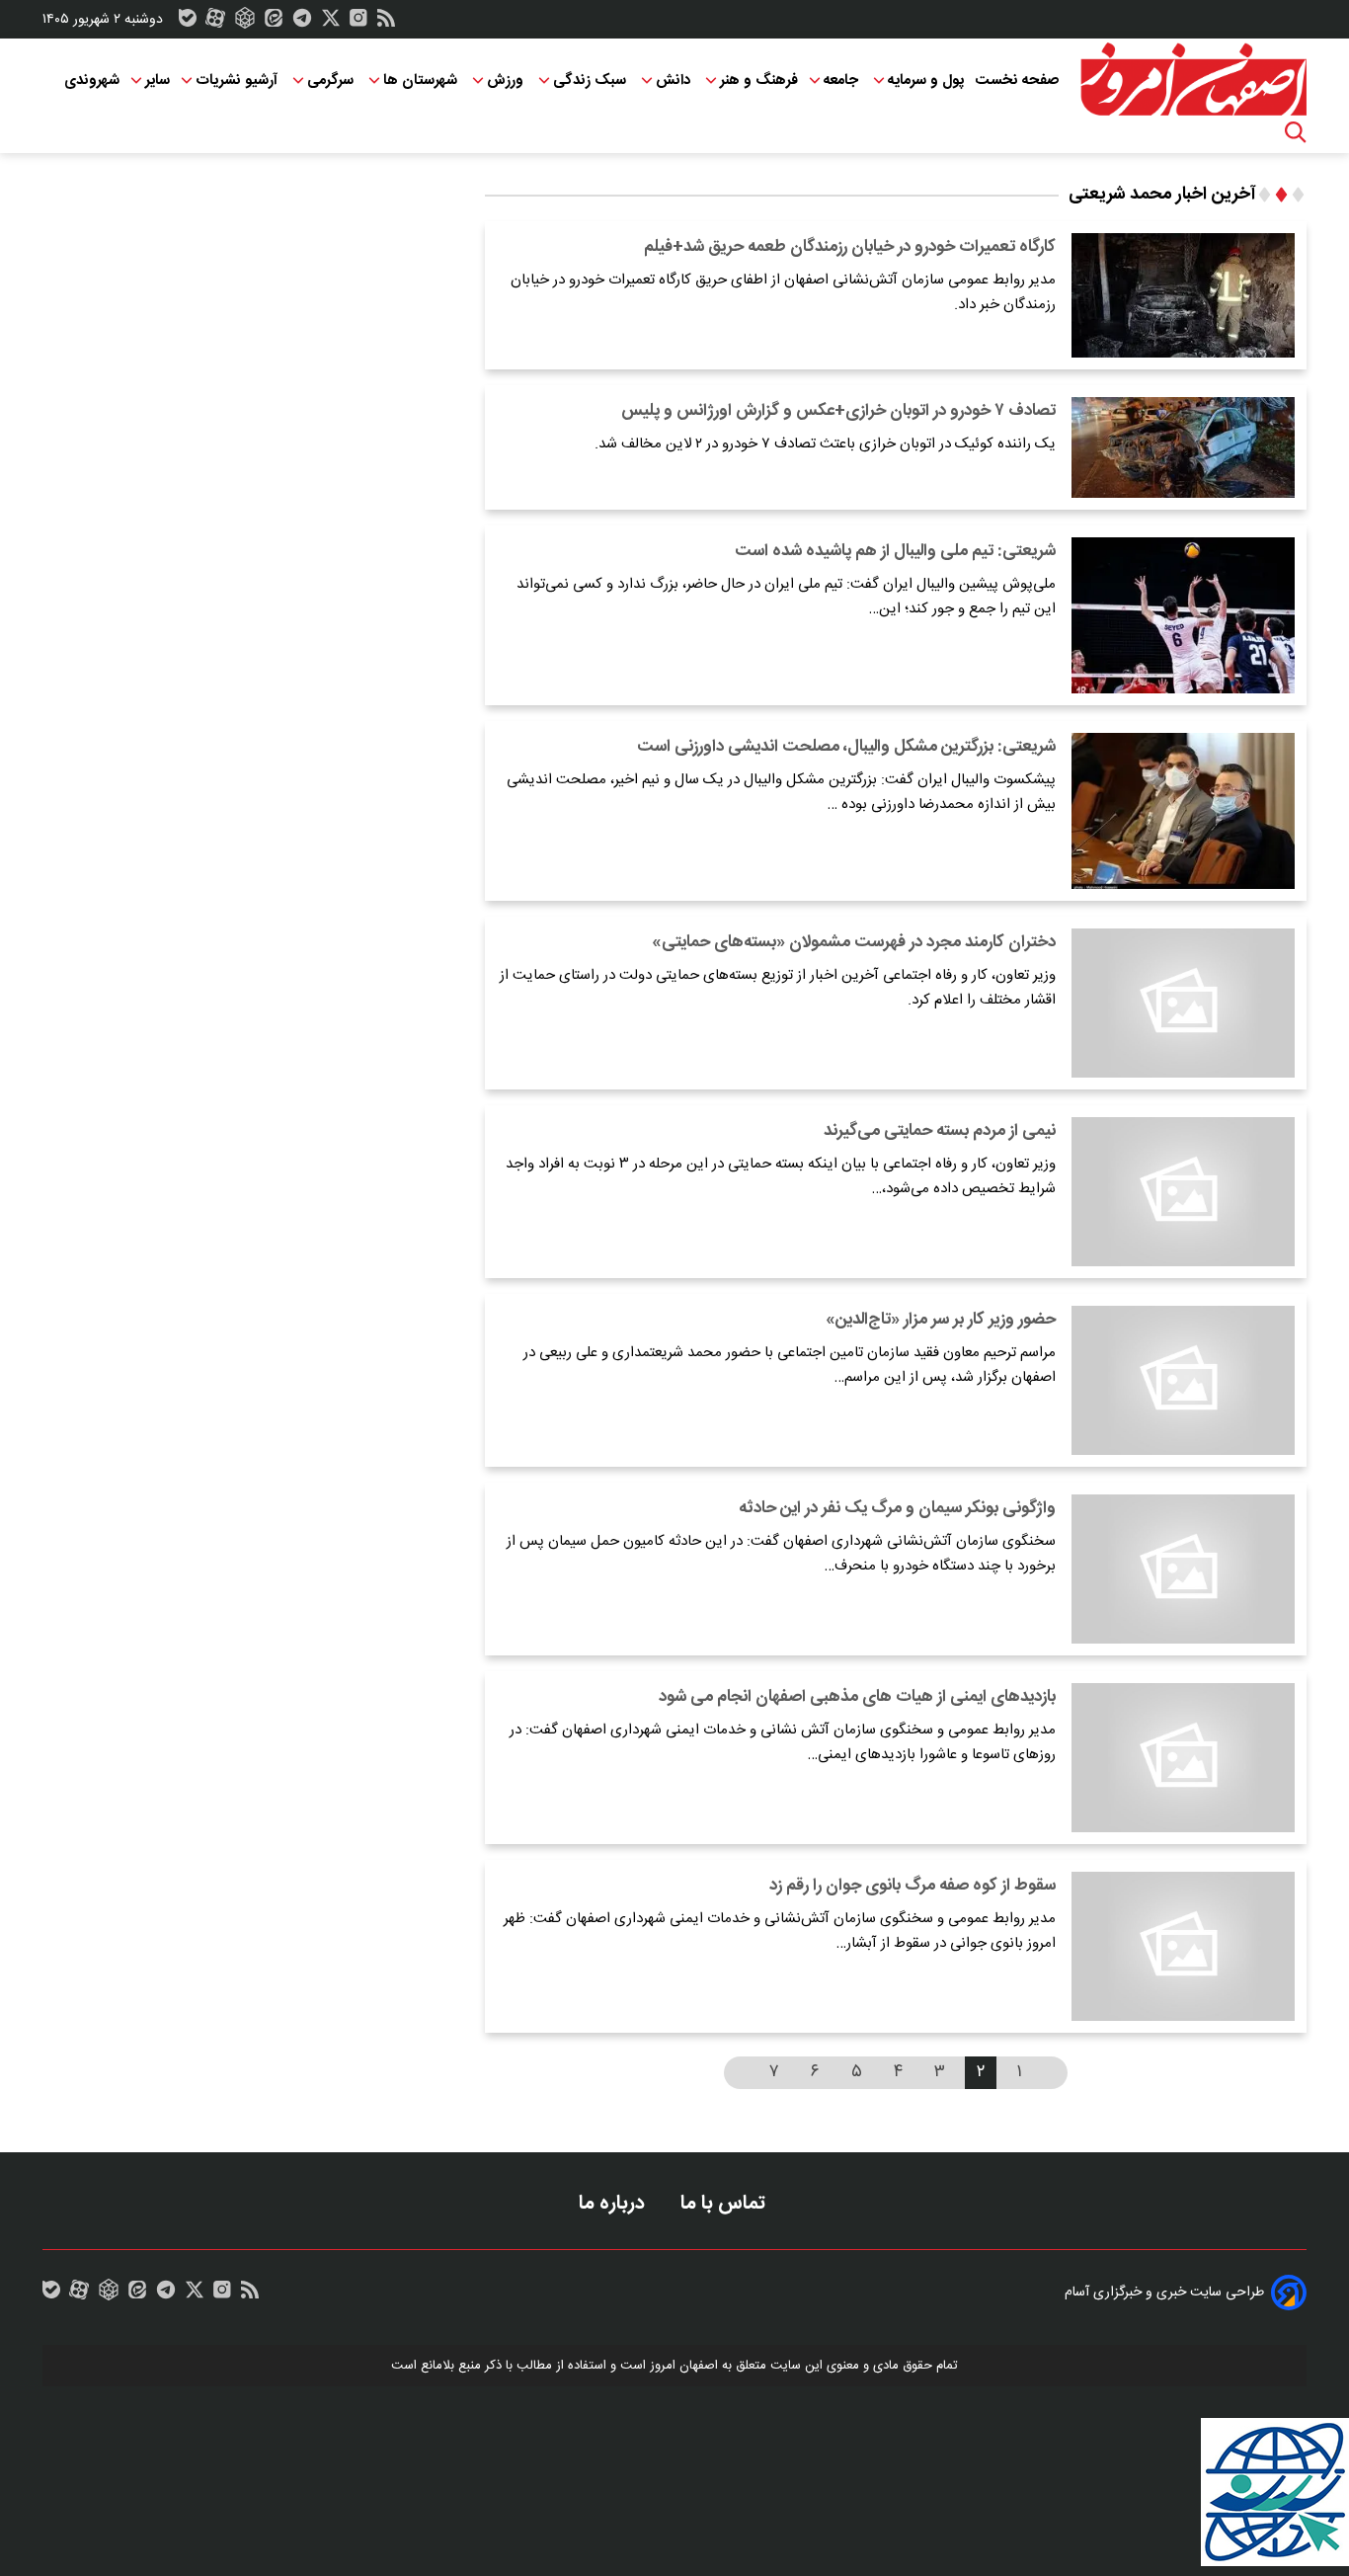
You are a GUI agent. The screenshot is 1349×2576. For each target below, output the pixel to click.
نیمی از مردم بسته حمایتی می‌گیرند (940, 1131)
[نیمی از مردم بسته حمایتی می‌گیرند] (1183, 1192)
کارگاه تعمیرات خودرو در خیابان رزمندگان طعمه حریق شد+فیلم (850, 247)
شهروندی (92, 80)
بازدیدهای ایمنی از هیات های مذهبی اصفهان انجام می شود (857, 1697)
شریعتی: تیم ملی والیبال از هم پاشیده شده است (895, 551)
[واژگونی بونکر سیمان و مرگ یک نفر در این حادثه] (1183, 1569)
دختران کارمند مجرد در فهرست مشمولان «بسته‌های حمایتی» (854, 942)
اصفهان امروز (684, 2366)
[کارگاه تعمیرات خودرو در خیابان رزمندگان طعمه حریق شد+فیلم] (1183, 295)
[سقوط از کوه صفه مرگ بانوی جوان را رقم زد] (1183, 1946)
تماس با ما (725, 2203)
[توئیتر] (331, 23)
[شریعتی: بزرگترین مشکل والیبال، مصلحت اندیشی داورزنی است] (1183, 811)
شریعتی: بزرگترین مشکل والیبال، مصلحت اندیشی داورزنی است (846, 747)
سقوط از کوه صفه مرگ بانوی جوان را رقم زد (913, 1886)
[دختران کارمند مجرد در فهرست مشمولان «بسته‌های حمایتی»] (1183, 1003)
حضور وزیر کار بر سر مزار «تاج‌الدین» (941, 1320)
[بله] (188, 23)
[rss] (386, 23)
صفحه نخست (1017, 80)
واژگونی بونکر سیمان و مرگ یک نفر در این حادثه (897, 1508)
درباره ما (614, 2203)
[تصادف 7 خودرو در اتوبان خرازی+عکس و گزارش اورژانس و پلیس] (1183, 447)
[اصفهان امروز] (1193, 80)
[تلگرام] (302, 23)
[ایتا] (274, 23)
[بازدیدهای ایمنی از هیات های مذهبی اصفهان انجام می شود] (1183, 1758)
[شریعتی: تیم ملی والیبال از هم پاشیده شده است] (1183, 615)
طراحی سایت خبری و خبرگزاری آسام (1164, 2293)
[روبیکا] (245, 23)
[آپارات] (215, 23)
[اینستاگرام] (358, 23)
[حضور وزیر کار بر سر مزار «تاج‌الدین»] (1183, 1380)
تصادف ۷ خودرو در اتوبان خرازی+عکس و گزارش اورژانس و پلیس (838, 411)
